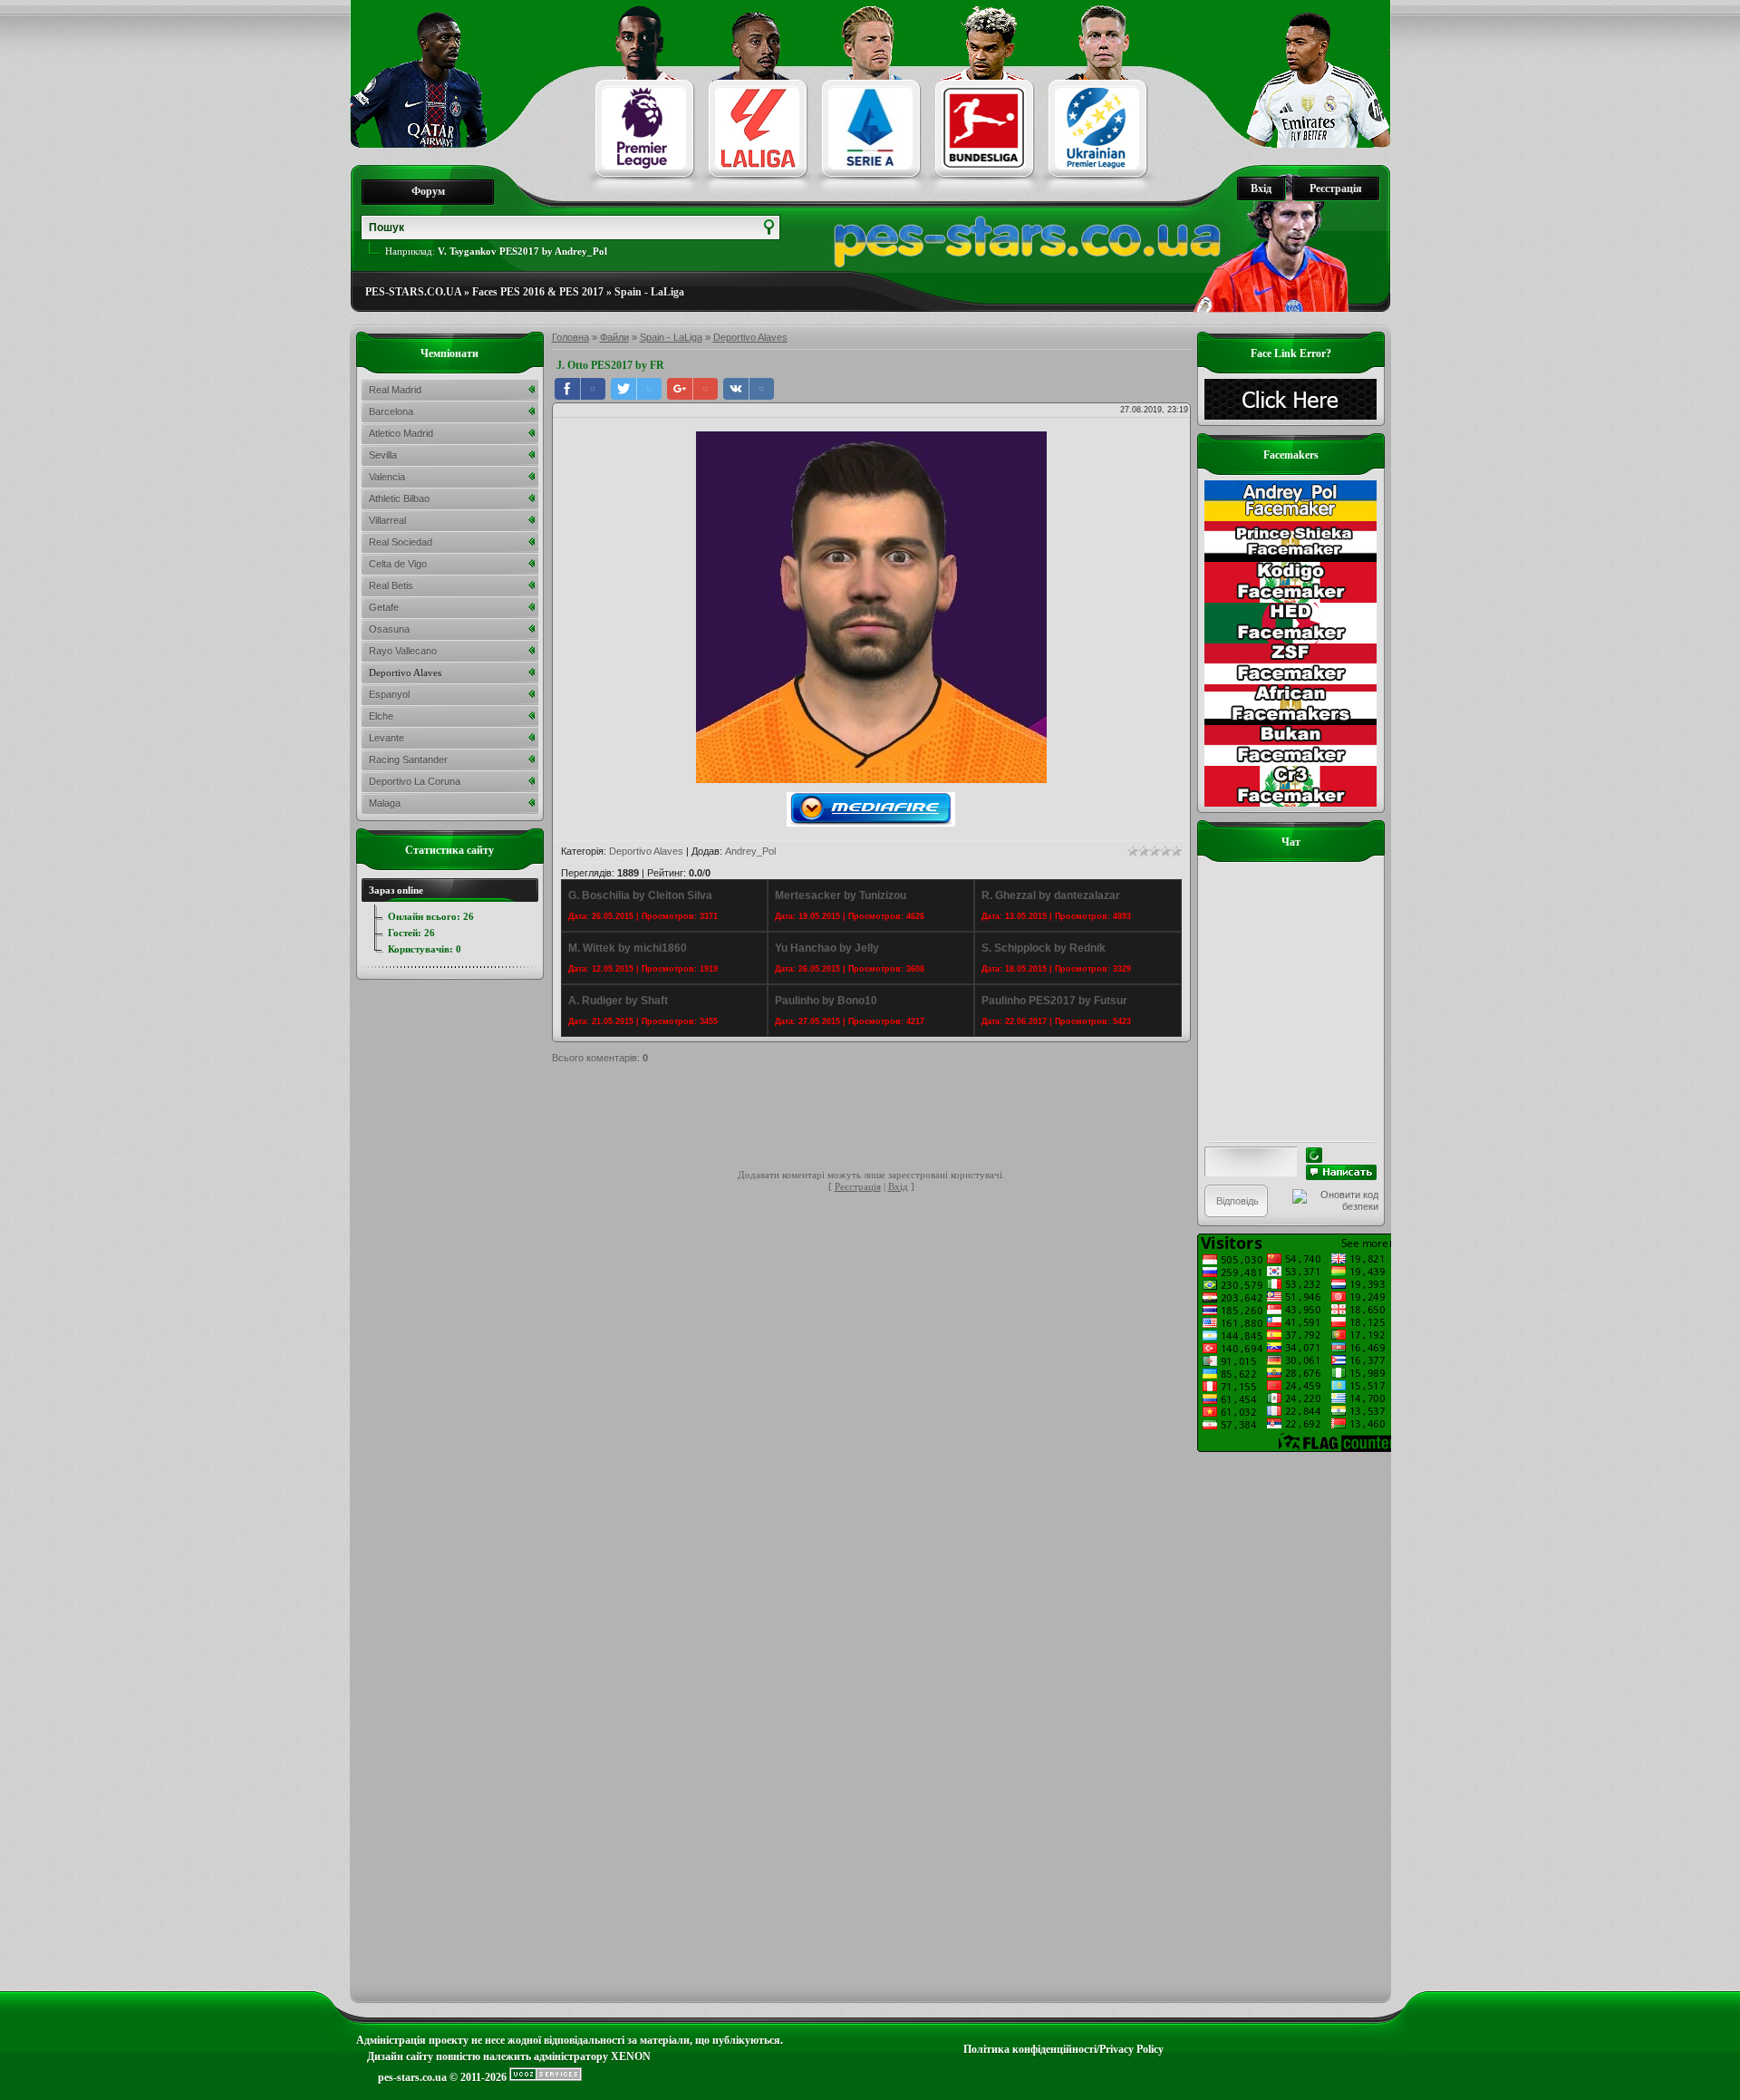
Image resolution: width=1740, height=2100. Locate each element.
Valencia (387, 477)
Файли (614, 337)
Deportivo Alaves (750, 337)
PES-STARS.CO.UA (413, 292)
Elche (381, 716)
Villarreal (387, 520)
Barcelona (391, 411)
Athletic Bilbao (399, 498)
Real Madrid (395, 390)
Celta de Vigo (398, 564)
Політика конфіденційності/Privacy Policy (1063, 2049)
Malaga (385, 803)
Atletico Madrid (401, 433)
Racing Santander (408, 760)
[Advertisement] (882, 1119)
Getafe (384, 607)
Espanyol (389, 694)
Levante (387, 738)
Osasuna (389, 629)
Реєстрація (1336, 189)
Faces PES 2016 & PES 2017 (538, 292)
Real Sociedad (401, 542)
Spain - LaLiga (649, 292)
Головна (570, 337)
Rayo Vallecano (403, 651)
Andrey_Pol (750, 851)
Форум (428, 191)
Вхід (1261, 189)
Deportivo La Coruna (415, 781)
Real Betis (391, 585)
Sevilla (383, 455)
